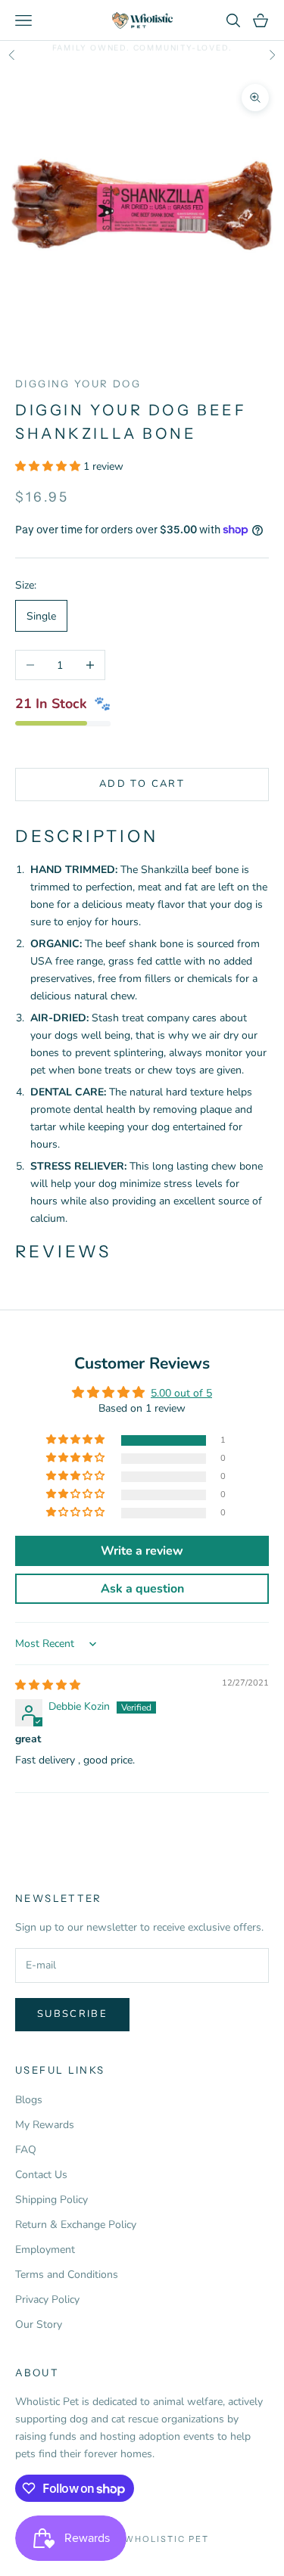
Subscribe (72, 2014)
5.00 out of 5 (181, 1393)
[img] (48, 1685)
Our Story (39, 2324)
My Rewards (45, 2125)
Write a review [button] (142, 1551)
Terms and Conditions (67, 2275)
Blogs (29, 2100)
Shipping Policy (51, 2200)
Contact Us (41, 2175)
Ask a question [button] (142, 1589)
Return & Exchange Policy (76, 2225)
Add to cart (142, 784)
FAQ (26, 2150)
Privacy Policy (47, 2299)
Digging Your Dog (78, 384)
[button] (49, 466)
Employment (45, 2250)
